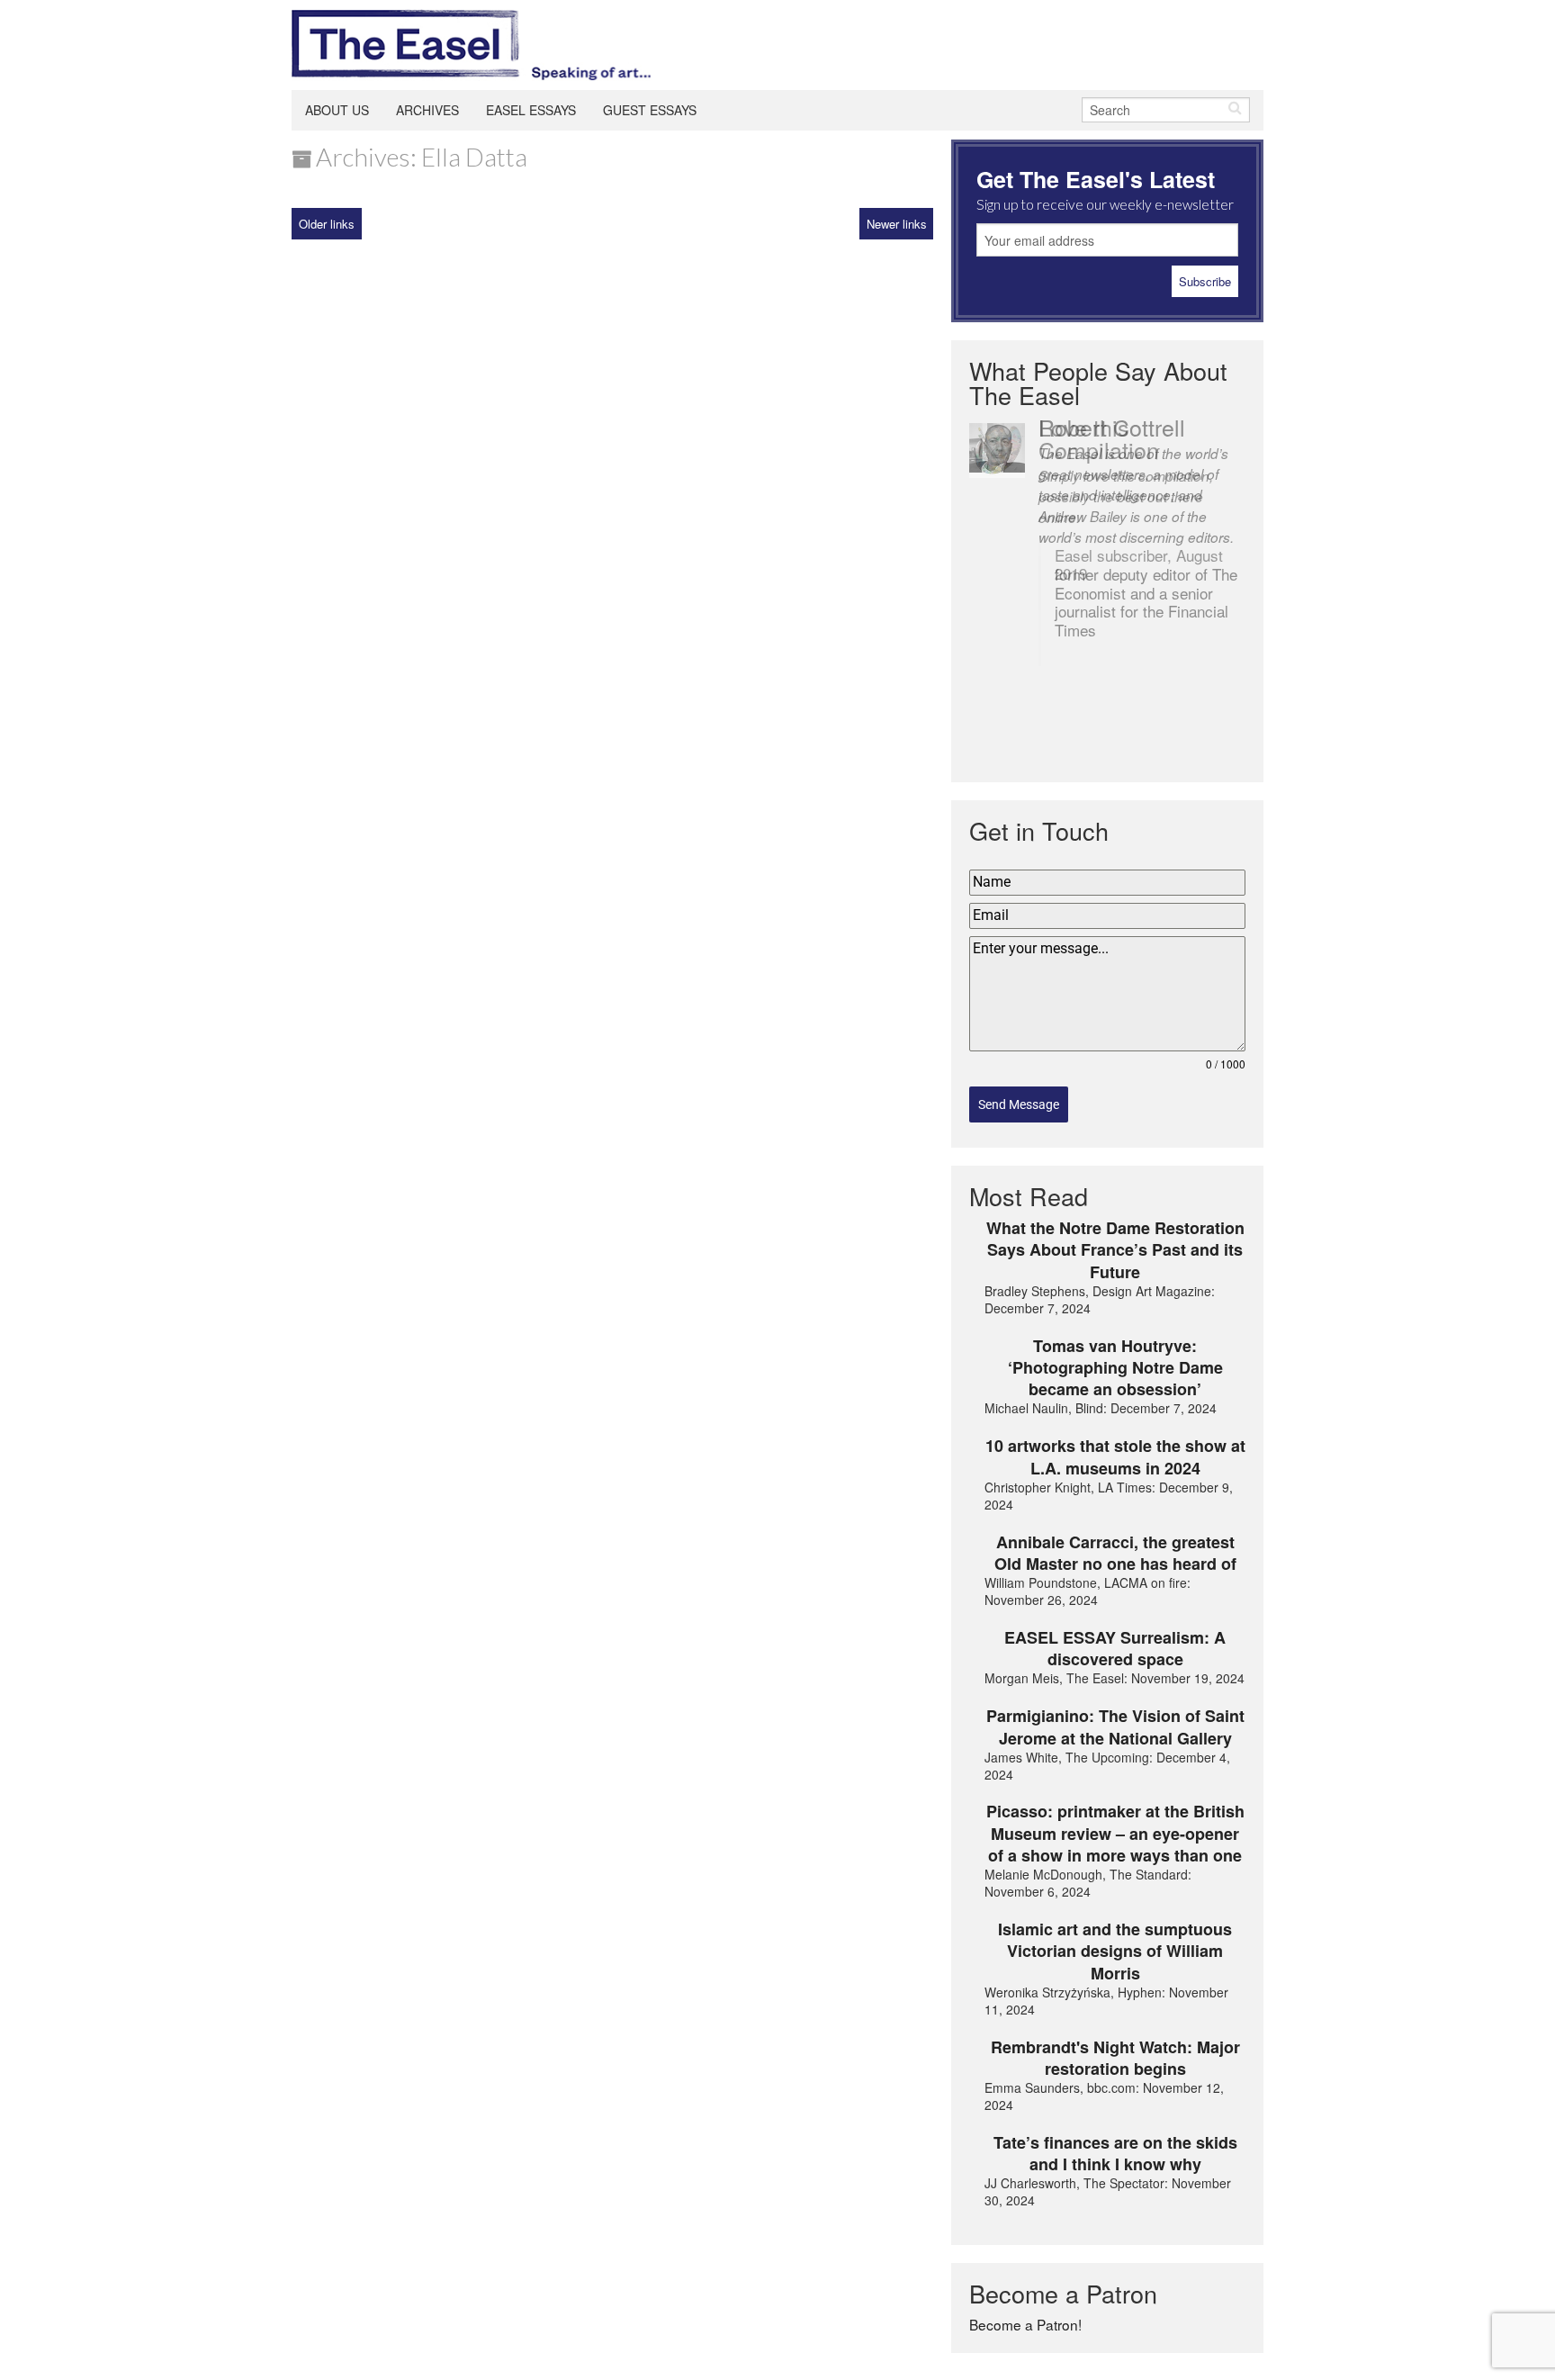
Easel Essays (531, 110)
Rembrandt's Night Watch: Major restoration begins (1115, 2058)
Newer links (897, 224)
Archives (427, 110)
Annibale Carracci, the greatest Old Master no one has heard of (1115, 1553)
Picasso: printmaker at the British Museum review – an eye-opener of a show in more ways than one (1115, 1833)
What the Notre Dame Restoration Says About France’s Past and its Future (1115, 1250)
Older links (327, 224)
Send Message (1019, 1104)
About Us (337, 110)
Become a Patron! (1025, 2324)
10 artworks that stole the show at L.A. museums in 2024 (1115, 1457)
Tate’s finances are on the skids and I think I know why (1115, 2154)
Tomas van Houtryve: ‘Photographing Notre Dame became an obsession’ (1115, 1368)
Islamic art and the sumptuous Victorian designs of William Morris (1115, 1951)
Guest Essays (650, 110)
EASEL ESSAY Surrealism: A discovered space (1115, 1649)
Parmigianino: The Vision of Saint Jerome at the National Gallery (1115, 1727)
